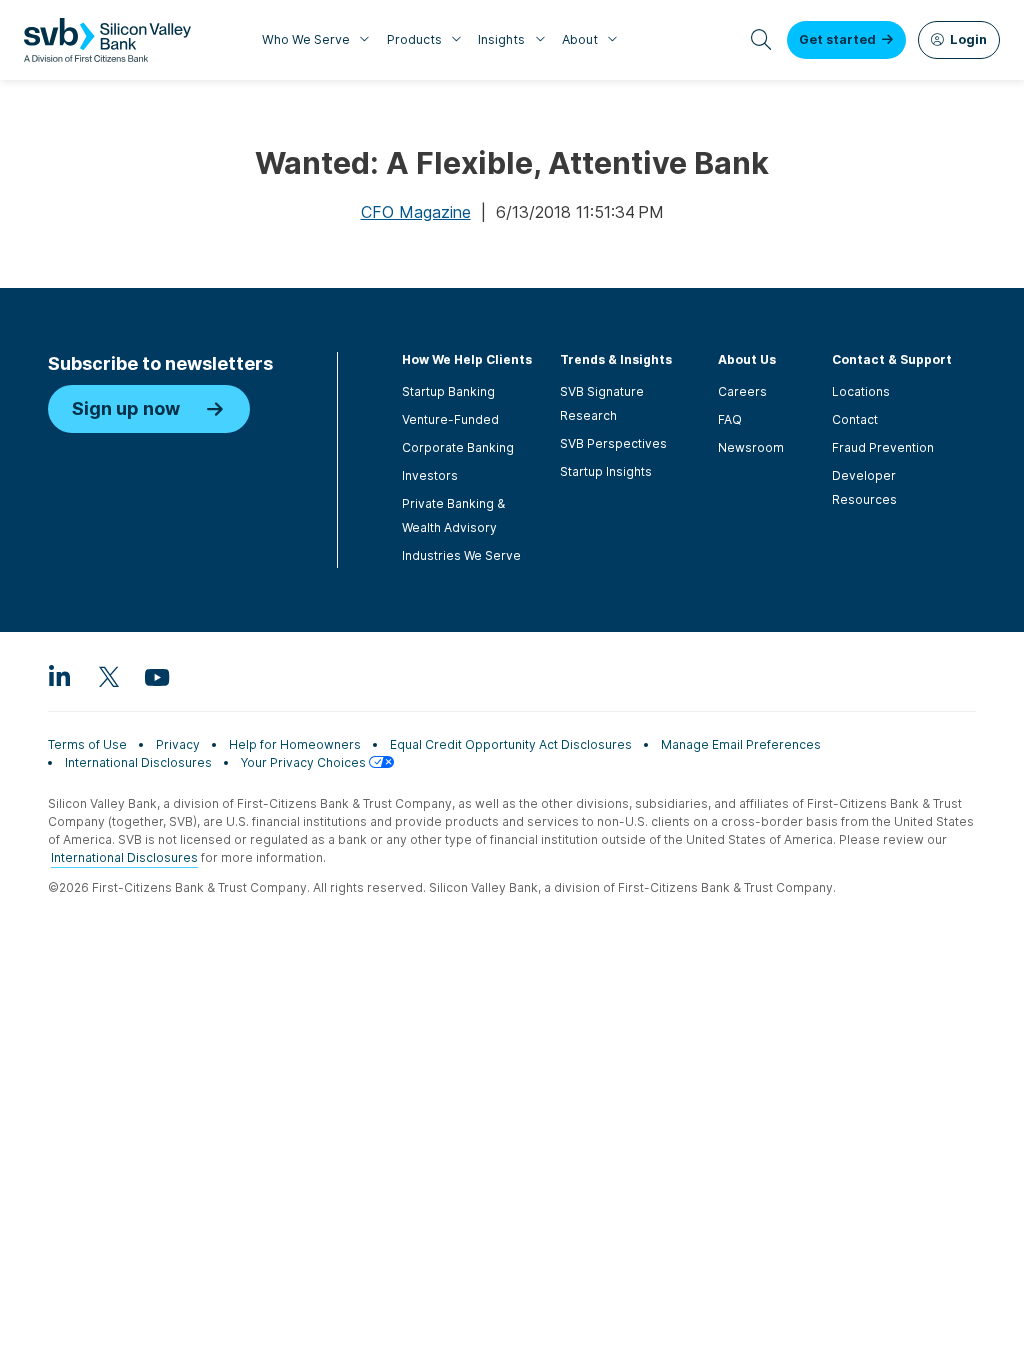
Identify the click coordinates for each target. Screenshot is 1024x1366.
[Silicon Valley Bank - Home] (107, 40)
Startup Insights (606, 471)
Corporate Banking (458, 447)
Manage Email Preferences (741, 744)
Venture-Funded (450, 419)
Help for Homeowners (295, 744)
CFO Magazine (416, 212)
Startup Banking (448, 391)
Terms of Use (87, 744)
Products (414, 39)
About (580, 39)
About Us (747, 359)
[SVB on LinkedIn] (60, 676)
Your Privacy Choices (305, 762)
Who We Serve (306, 39)
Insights (501, 39)
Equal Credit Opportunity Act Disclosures (511, 744)
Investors (430, 475)
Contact (855, 419)
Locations (861, 391)
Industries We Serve (461, 555)
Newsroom (751, 447)
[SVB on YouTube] (156, 676)
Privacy (178, 744)
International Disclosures (138, 762)
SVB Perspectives (613, 443)
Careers (742, 391)
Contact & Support (892, 359)
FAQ (730, 419)
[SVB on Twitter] (108, 676)
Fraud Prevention (883, 447)
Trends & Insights (616, 359)
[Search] (761, 40)
